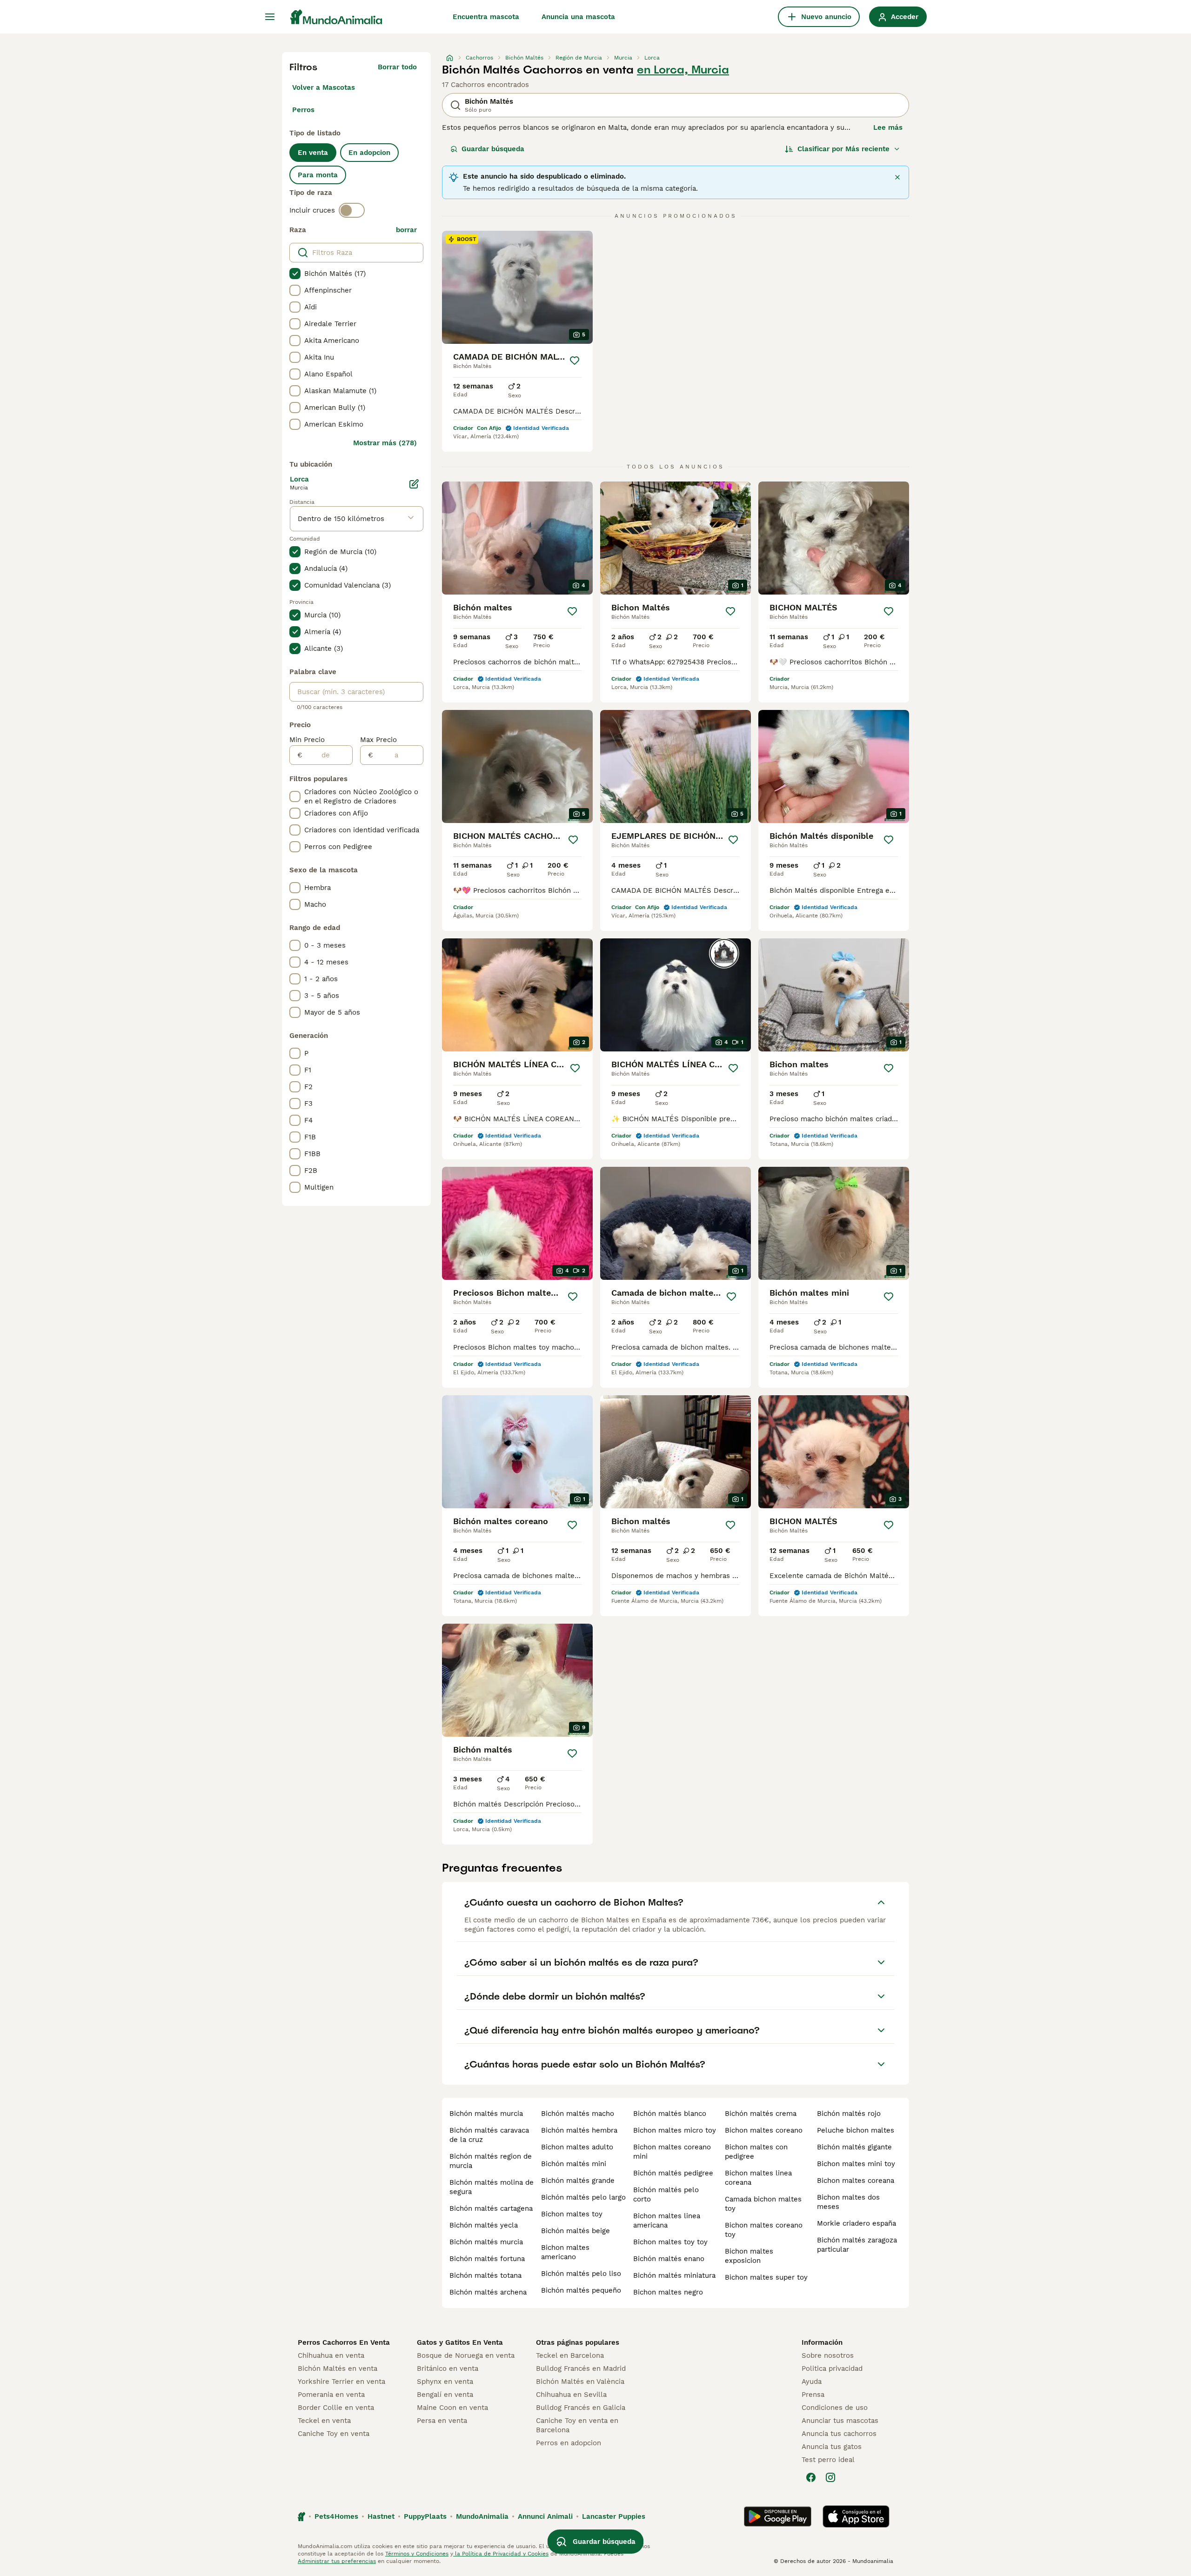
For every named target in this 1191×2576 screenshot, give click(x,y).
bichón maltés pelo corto (666, 2195)
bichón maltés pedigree (673, 2173)
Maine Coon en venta (452, 2408)
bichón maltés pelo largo (583, 2197)
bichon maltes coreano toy (764, 2230)
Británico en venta (448, 2369)
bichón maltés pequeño (581, 2290)
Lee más (888, 127)
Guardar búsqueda (493, 149)
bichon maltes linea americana (667, 2221)
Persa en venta (442, 2421)
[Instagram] (830, 2477)
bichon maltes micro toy (675, 2130)
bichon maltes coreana (856, 2181)
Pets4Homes (336, 2516)
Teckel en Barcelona (570, 2355)
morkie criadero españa (856, 2223)
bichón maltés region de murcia (491, 2161)
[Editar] (414, 484)
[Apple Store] (856, 2516)
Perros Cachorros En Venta (344, 2342)
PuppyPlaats (425, 2516)
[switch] (352, 210)
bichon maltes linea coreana (758, 2178)
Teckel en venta (324, 2421)
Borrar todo (397, 67)
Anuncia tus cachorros (839, 2434)
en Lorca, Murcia (683, 70)
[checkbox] (295, 274)
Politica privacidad (832, 2369)
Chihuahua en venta (331, 2355)
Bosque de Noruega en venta (466, 2355)
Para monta (318, 175)
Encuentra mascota (486, 17)
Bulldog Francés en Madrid (581, 2369)
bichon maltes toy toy (670, 2242)
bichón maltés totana (485, 2275)
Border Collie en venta (336, 2408)
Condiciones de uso (835, 2408)
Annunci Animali (545, 2516)
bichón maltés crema (761, 2114)
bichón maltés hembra (579, 2130)
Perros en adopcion (569, 2443)
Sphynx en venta (445, 2382)
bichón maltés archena (488, 2292)
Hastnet (381, 2516)
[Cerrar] (897, 177)
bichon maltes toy (572, 2214)
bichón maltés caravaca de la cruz (489, 2135)
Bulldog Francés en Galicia (581, 2408)
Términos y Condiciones (417, 2554)
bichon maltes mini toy (856, 2164)
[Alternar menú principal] (270, 17)
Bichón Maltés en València (580, 2382)
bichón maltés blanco (670, 2114)
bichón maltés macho (578, 2114)
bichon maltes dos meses (848, 2202)
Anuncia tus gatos (832, 2447)
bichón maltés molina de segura (492, 2187)
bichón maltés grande (578, 2181)
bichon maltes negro (668, 2292)
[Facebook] (811, 2477)
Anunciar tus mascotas (840, 2421)
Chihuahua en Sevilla (571, 2395)
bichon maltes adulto (577, 2147)
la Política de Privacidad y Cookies (501, 2554)
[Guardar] (575, 361)
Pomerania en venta (331, 2395)
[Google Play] (778, 2516)
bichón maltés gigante (854, 2147)
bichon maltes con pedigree (756, 2152)
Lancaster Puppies (614, 2516)
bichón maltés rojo (849, 2114)
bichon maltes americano (565, 2252)
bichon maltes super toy (766, 2277)
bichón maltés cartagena (491, 2208)
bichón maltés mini (574, 2164)
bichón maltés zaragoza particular (857, 2245)
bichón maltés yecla (484, 2225)
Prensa (813, 2395)
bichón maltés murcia (486, 2114)
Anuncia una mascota (578, 17)
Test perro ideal (828, 2460)
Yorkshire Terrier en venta (341, 2382)
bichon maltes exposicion (749, 2256)
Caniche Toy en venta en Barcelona (577, 2425)
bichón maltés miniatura (674, 2275)
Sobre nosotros (828, 2355)
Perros (303, 110)
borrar (406, 230)
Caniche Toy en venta (334, 2434)
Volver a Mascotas (324, 87)
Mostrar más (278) (385, 443)
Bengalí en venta (445, 2395)
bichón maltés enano (669, 2259)
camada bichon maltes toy (763, 2204)
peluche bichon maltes (856, 2130)
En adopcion (369, 153)
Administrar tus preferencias (337, 2561)
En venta (313, 153)
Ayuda (812, 2382)
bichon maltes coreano (764, 2130)
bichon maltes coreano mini (672, 2152)
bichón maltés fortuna (487, 2259)
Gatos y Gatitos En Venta (460, 2342)
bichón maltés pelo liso (581, 2274)
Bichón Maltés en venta (338, 2369)
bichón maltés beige (575, 2231)
